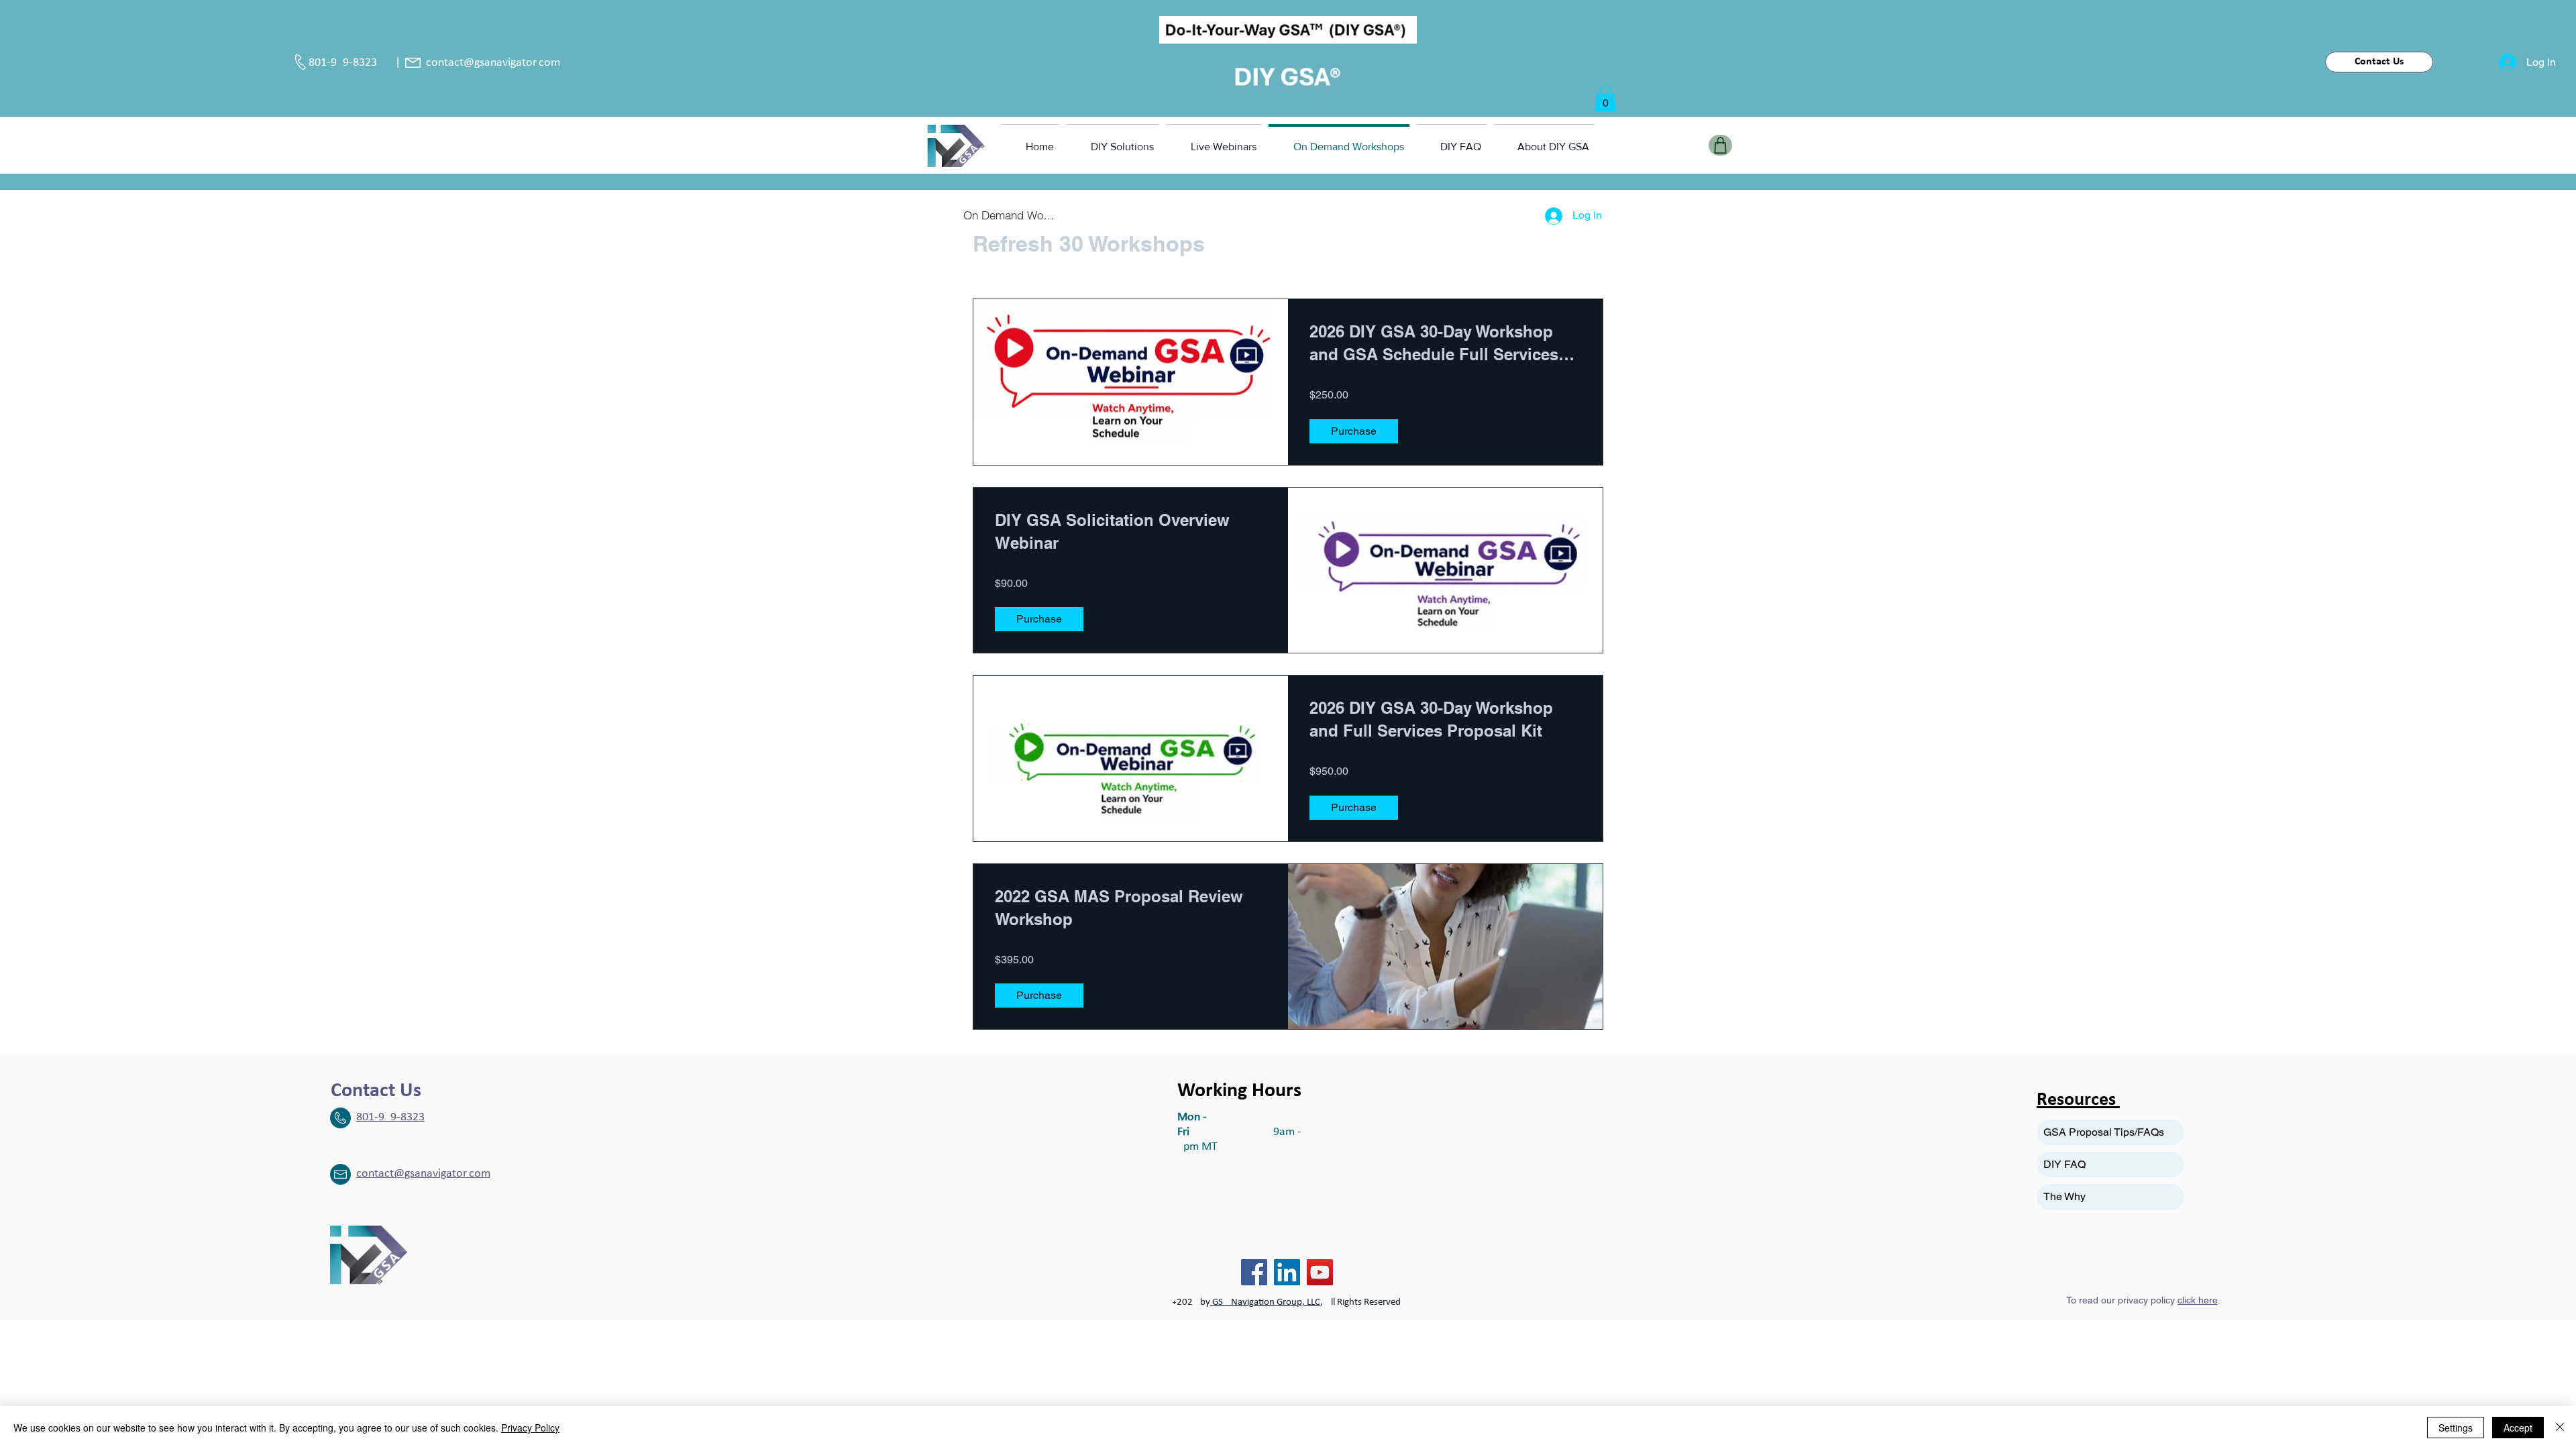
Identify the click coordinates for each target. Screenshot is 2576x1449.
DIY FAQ (2064, 1164)
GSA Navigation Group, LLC (1265, 1302)
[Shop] (1720, 145)
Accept (2518, 1428)
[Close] (2560, 1428)
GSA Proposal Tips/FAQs (2104, 1132)
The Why (2064, 1196)
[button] (1605, 98)
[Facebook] (1254, 1272)
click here (2198, 1300)
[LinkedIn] (1287, 1272)
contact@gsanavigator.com (493, 63)
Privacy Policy (530, 1428)
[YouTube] (1320, 1272)
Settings (2456, 1428)
